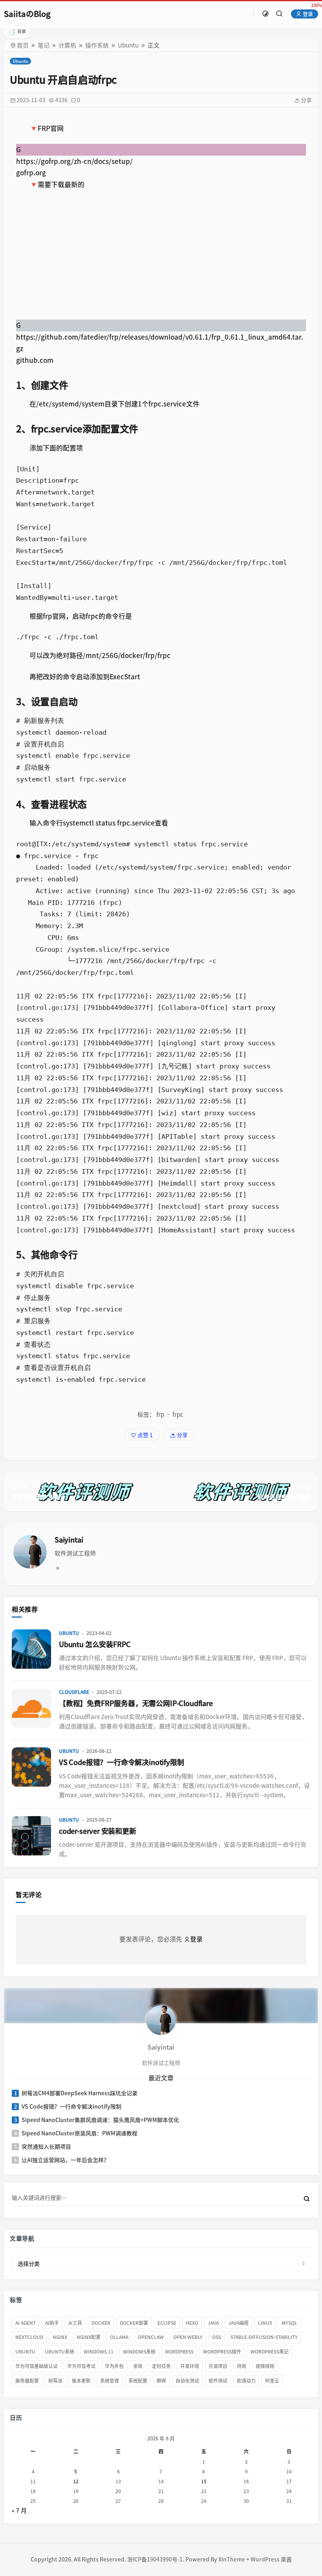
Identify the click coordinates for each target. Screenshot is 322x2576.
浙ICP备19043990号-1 (155, 2559)
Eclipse (167, 2322)
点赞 (145, 1435)
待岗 (241, 2366)
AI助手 (52, 2322)
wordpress (179, 2352)
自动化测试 (187, 2381)
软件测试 (218, 2381)
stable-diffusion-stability (264, 2337)
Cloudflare (74, 1692)
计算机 (67, 45)
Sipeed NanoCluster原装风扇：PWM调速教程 (80, 2133)
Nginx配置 (89, 2337)
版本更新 (81, 2381)
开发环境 (190, 2366)
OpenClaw (151, 2337)
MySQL (289, 2322)
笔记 (44, 45)
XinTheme (232, 2559)
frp (160, 1415)
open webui (188, 2337)
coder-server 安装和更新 (98, 1831)
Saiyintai (69, 1540)
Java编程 (238, 2322)
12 (76, 2481)
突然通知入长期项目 (46, 2146)
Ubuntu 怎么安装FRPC (95, 1644)
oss (217, 2337)
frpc (178, 1415)
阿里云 (272, 2381)
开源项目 (218, 2366)
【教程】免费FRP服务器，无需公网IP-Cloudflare (136, 1703)
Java (213, 2322)
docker (101, 2322)
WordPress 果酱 (271, 2559)
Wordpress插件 (222, 2352)
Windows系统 (139, 2352)
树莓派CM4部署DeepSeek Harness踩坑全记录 (80, 2093)
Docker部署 (134, 2322)
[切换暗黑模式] (265, 14)
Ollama (119, 2337)
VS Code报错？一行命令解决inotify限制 (122, 1762)
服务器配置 (27, 2381)
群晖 (161, 2381)
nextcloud (29, 2337)
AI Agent (26, 2322)
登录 (307, 14)
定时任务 (161, 2366)
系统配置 (138, 2381)
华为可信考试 (81, 2366)
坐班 (138, 2366)
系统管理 (110, 2381)
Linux (265, 2322)
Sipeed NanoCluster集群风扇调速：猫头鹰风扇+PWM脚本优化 (100, 2120)
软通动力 (246, 2381)
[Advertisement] (161, 255)
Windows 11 (99, 2352)
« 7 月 (19, 2511)
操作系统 (97, 45)
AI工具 (75, 2322)
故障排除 (265, 2366)
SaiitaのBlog (27, 14)
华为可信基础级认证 (37, 2366)
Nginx (60, 2337)
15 (204, 2481)
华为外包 (114, 2366)
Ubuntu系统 (59, 2352)
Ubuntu (128, 45)
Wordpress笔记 (270, 2352)
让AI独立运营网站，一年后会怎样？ (65, 2160)
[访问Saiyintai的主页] (161, 2020)
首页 (23, 45)
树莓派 (55, 2381)
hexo (192, 2322)
